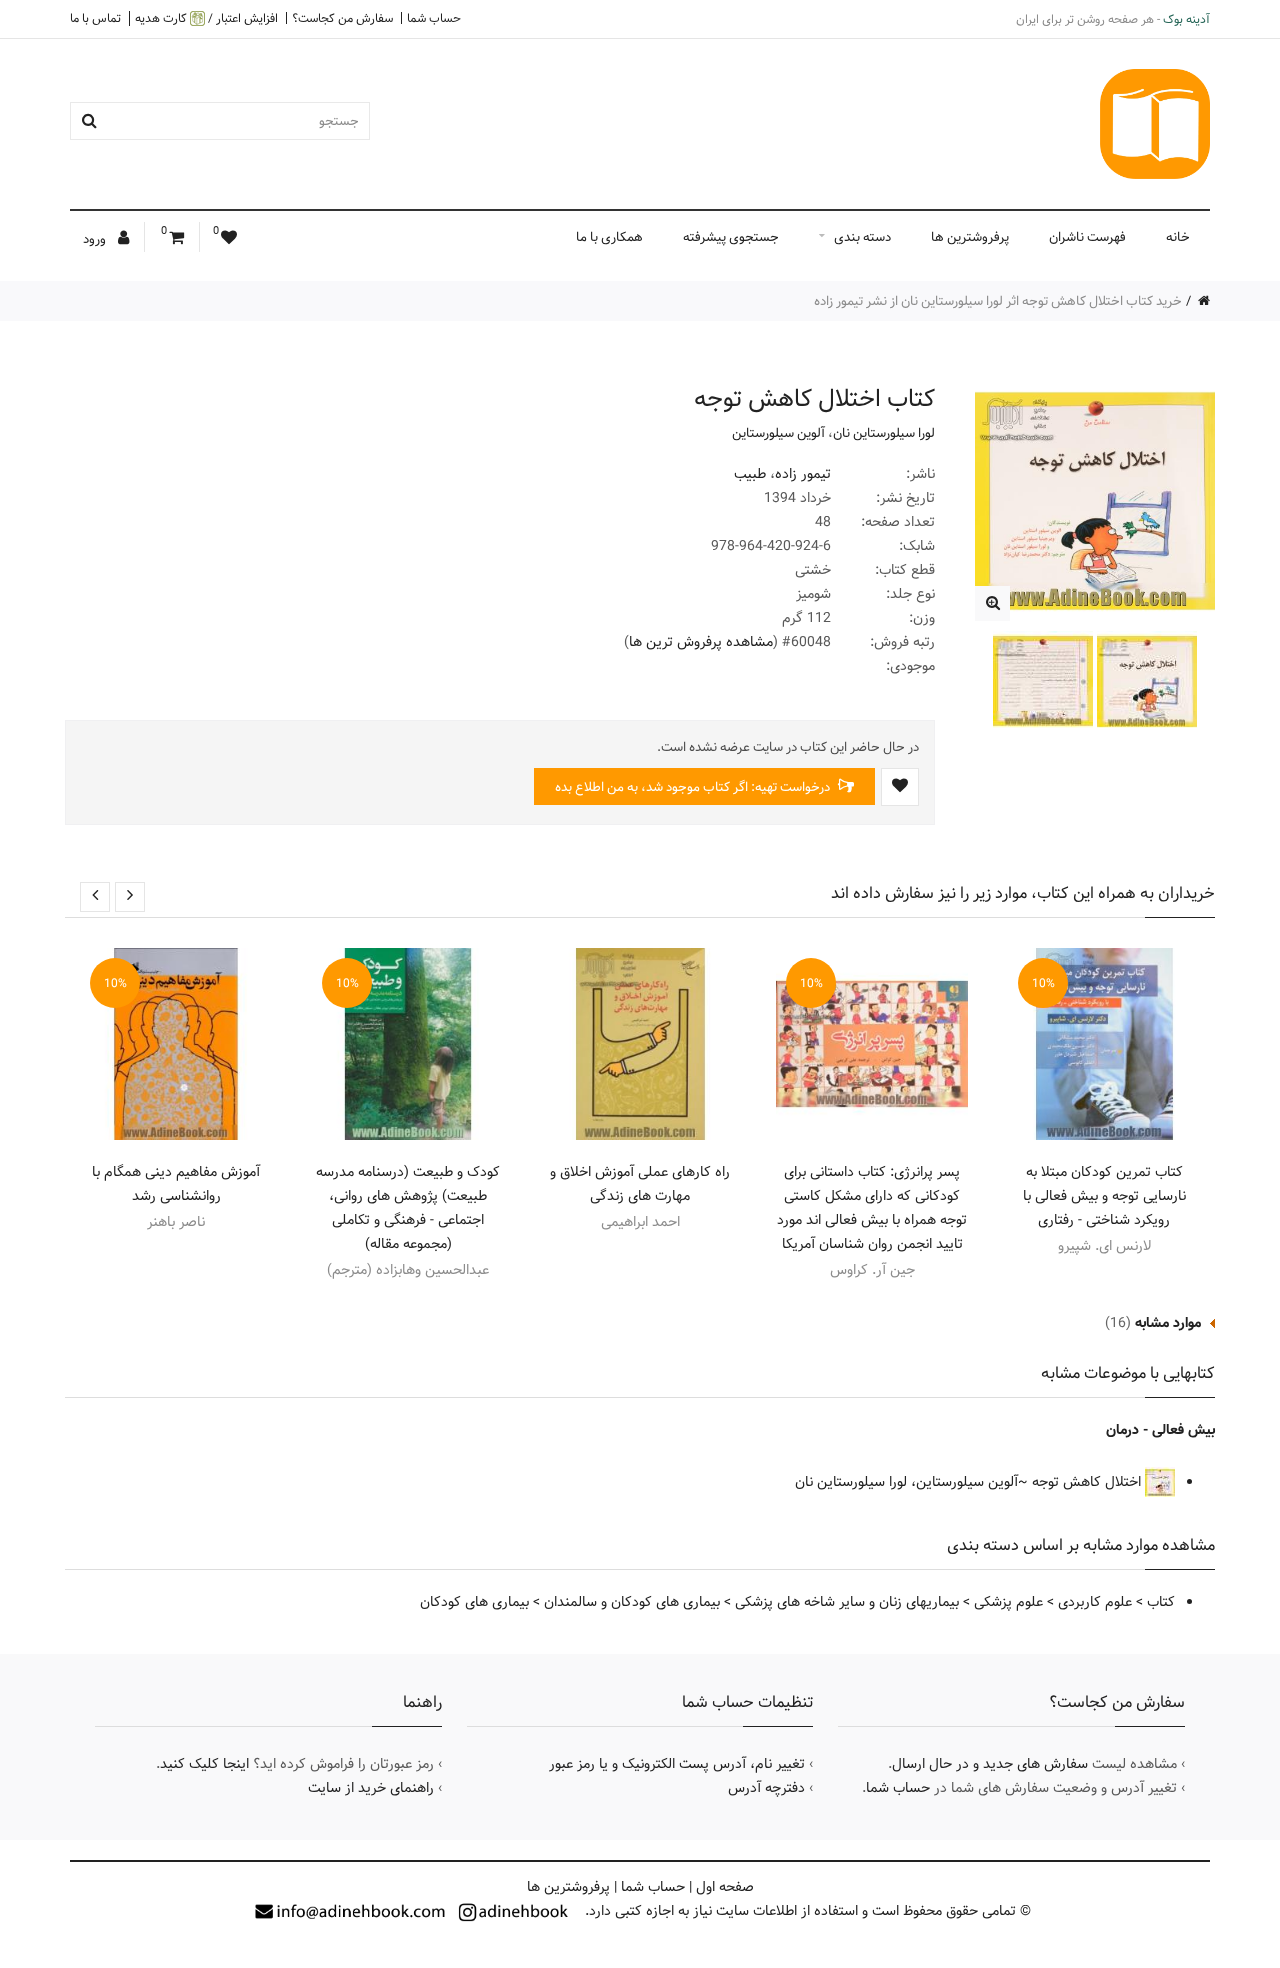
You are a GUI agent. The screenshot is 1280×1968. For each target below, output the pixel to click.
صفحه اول (725, 1887)
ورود (96, 239)
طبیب (750, 474)
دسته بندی (862, 237)
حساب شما (434, 18)
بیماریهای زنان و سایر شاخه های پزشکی (847, 1602)
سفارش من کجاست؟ (342, 18)
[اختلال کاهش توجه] (992, 603)
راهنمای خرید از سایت (371, 1788)
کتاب (1161, 1602)
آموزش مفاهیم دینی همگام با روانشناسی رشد (176, 1184)
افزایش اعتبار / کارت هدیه (206, 18)
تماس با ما (95, 18)
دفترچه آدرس (766, 1788)
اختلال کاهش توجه (1088, 1482)
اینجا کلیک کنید (204, 1764)
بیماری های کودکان (474, 1602)
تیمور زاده (803, 474)
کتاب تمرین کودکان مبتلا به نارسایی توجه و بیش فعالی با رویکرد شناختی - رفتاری (1104, 1196)
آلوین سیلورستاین (778, 433)
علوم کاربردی (1095, 1602)
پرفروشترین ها (970, 237)
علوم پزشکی (1008, 1602)
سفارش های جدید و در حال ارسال (990, 1764)
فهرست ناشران (1087, 237)
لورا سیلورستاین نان (884, 433)
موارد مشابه (1168, 1323)
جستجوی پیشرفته (731, 237)
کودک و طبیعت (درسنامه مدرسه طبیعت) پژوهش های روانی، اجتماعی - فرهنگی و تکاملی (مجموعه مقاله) (408, 1208)
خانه (1178, 237)
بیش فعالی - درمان (1160, 1430)
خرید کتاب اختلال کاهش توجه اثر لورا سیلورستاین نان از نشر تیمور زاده (998, 301)
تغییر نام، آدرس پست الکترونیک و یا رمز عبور (677, 1764)
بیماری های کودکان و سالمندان (632, 1602)
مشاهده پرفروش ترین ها (701, 642)
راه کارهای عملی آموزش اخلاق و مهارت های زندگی (640, 1184)
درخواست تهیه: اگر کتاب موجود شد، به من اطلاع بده (694, 787)
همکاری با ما (609, 237)
